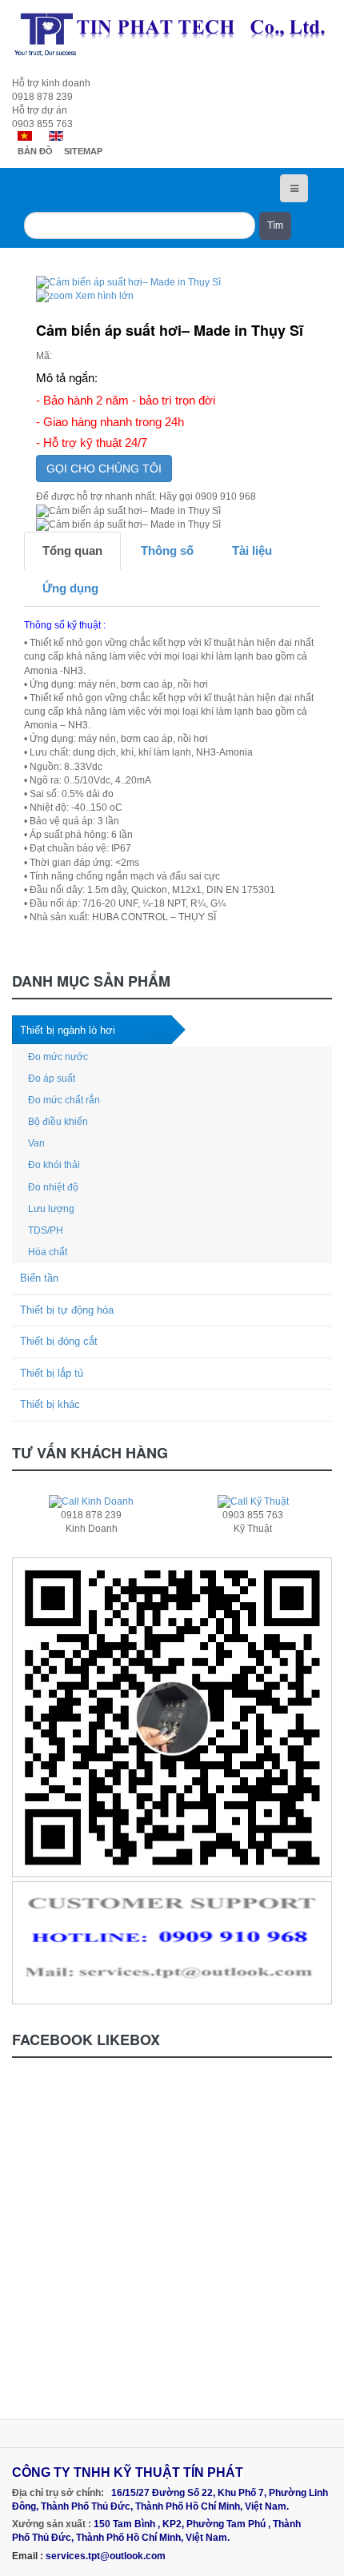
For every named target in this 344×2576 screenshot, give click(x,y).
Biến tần (39, 1278)
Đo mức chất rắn (64, 1100)
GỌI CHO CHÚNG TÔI (104, 469)
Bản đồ (35, 151)
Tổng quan (72, 550)
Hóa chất (48, 1252)
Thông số (167, 550)
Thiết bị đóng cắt (59, 1341)
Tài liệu (252, 550)
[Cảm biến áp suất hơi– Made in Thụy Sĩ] (128, 511)
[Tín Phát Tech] (172, 34)
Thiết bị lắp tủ (52, 1373)
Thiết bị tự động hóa (67, 1310)
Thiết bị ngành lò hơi (68, 1030)
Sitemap (83, 151)
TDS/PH (46, 1230)
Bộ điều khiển (58, 1122)
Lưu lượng (51, 1209)
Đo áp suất (52, 1079)
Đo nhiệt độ (53, 1187)
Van (36, 1143)
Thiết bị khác (50, 1404)
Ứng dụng (70, 588)
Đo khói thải (54, 1165)
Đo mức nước (58, 1057)
